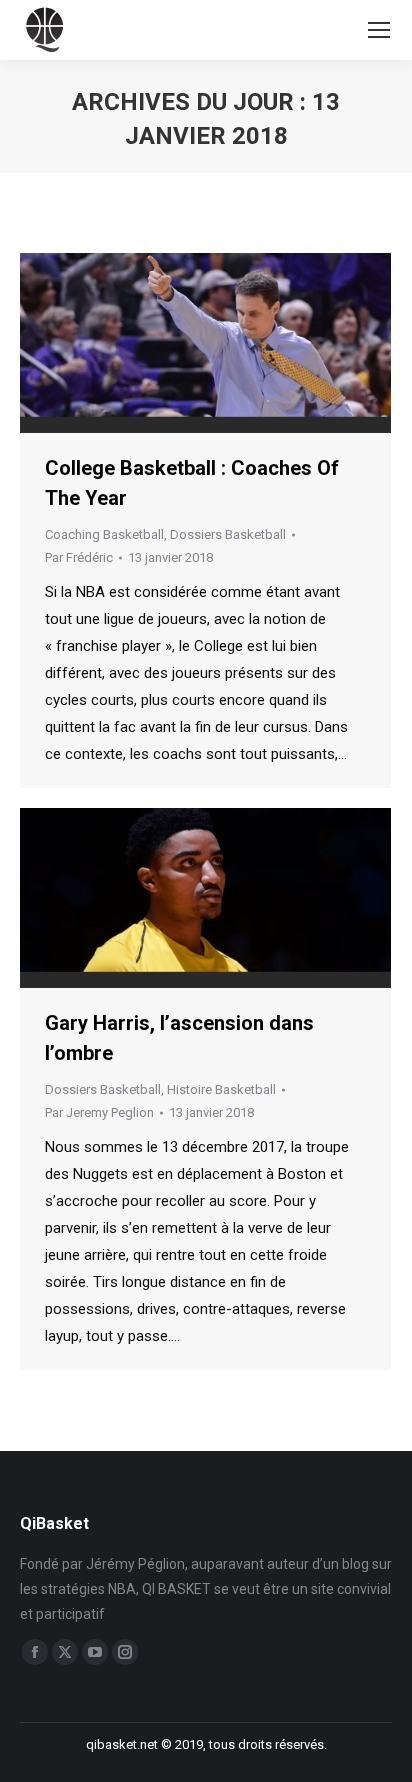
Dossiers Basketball (228, 534)
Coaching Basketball (104, 534)
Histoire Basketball (221, 1089)
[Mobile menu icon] (379, 30)
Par (79, 557)
